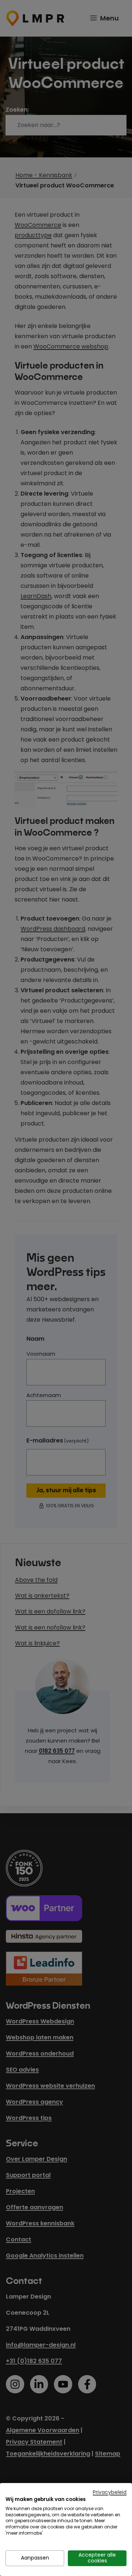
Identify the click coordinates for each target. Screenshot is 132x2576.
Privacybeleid (110, 2492)
